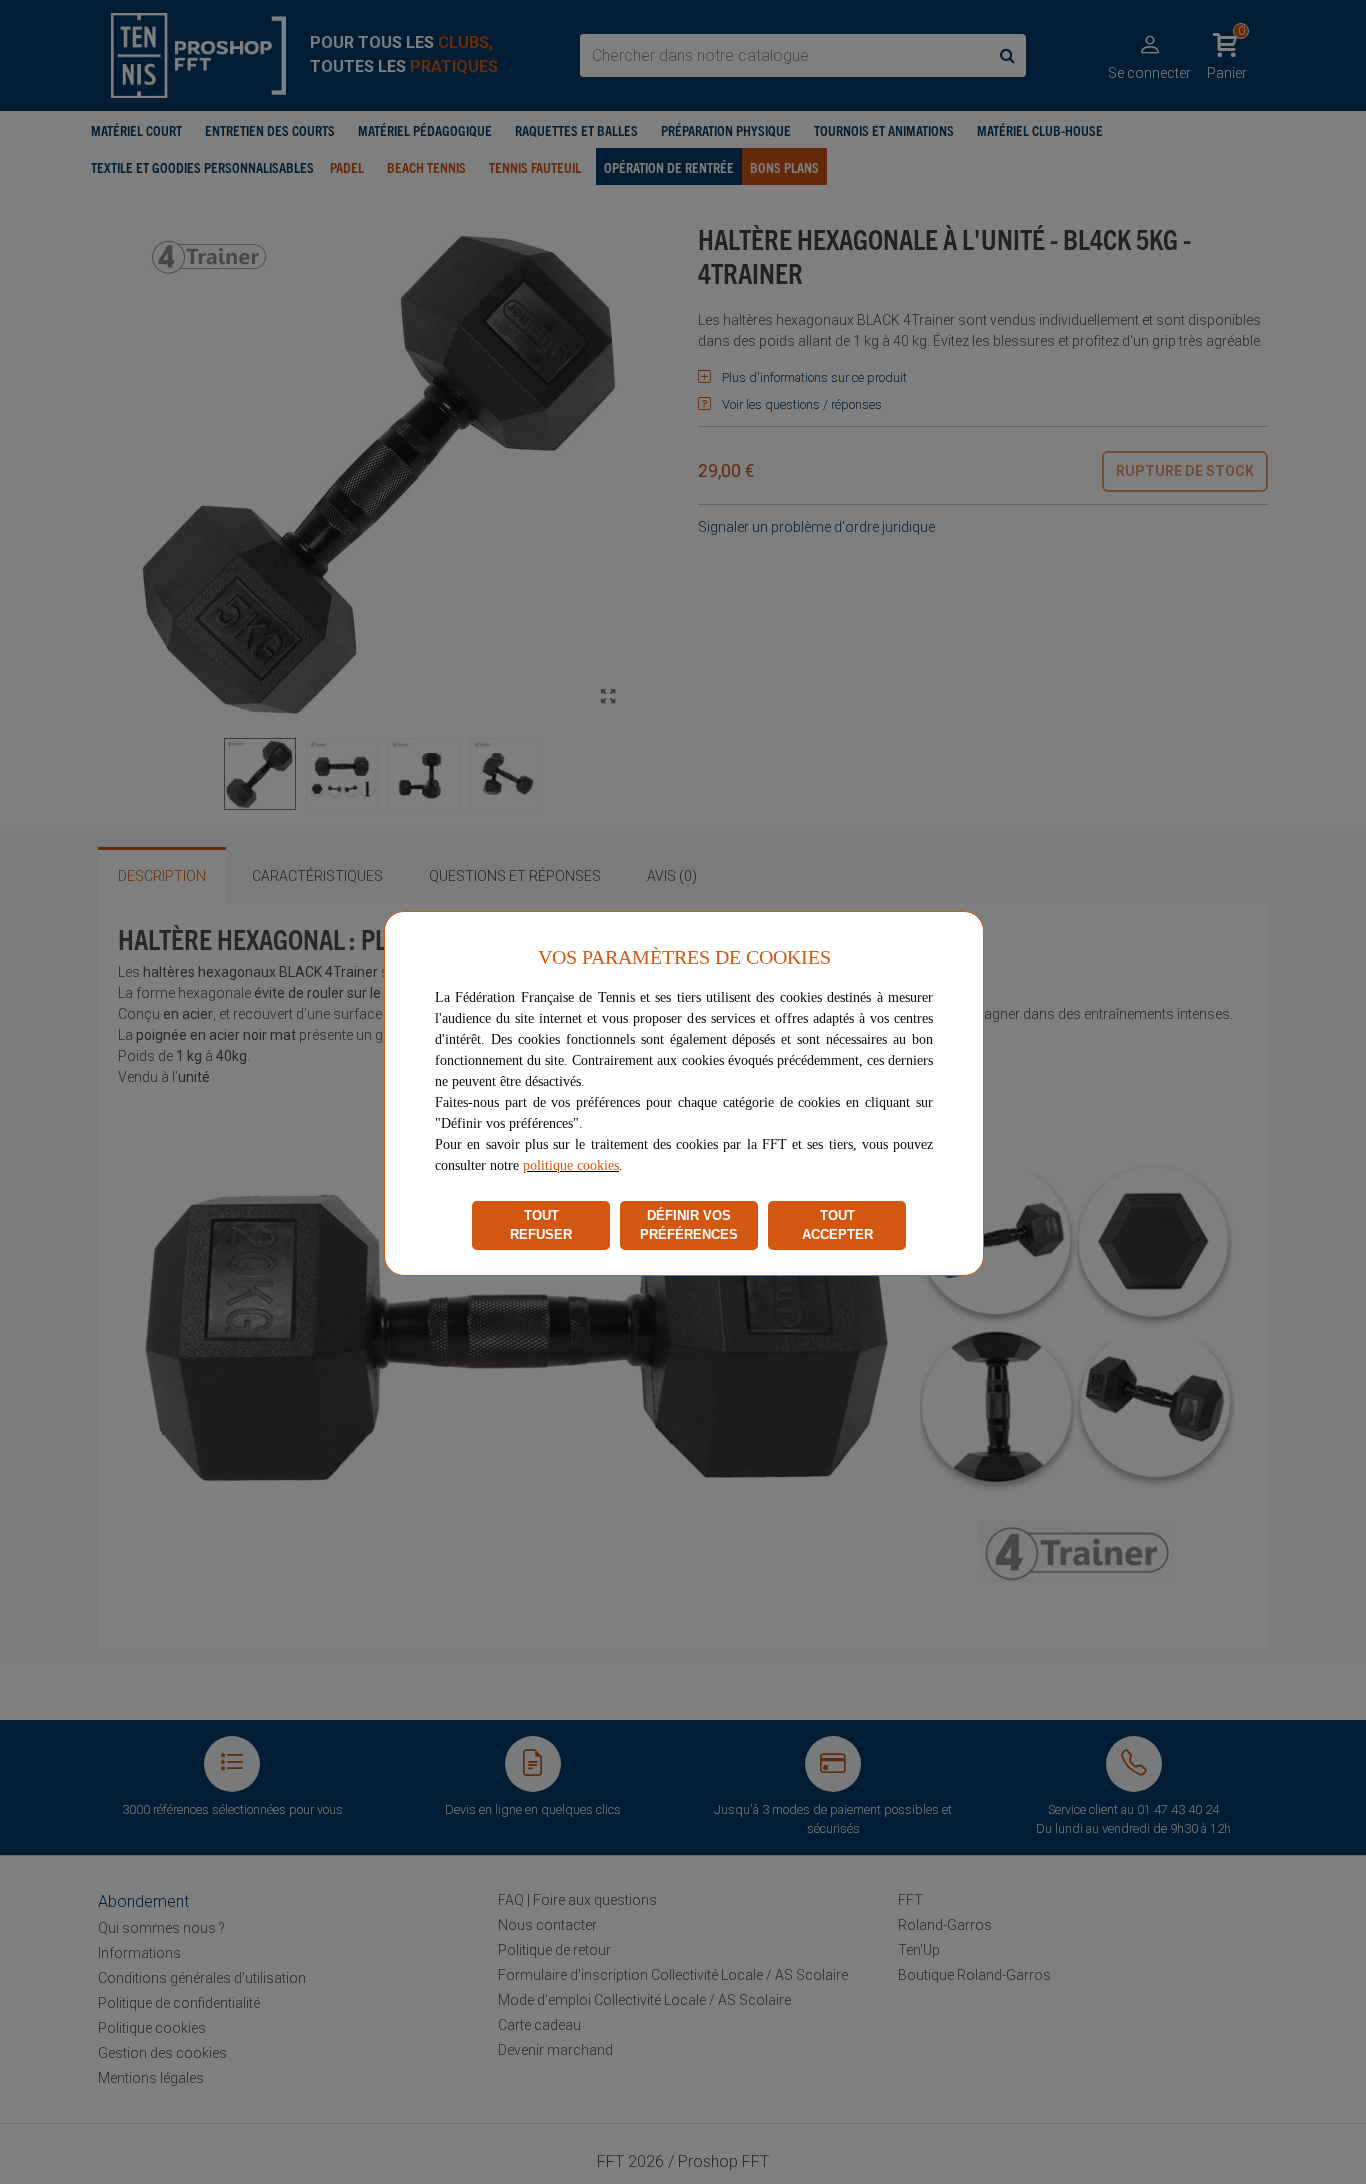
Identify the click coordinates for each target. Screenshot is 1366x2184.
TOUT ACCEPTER (837, 1225)
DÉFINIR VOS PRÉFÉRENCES (689, 1225)
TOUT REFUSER (541, 1225)
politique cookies (571, 1165)
